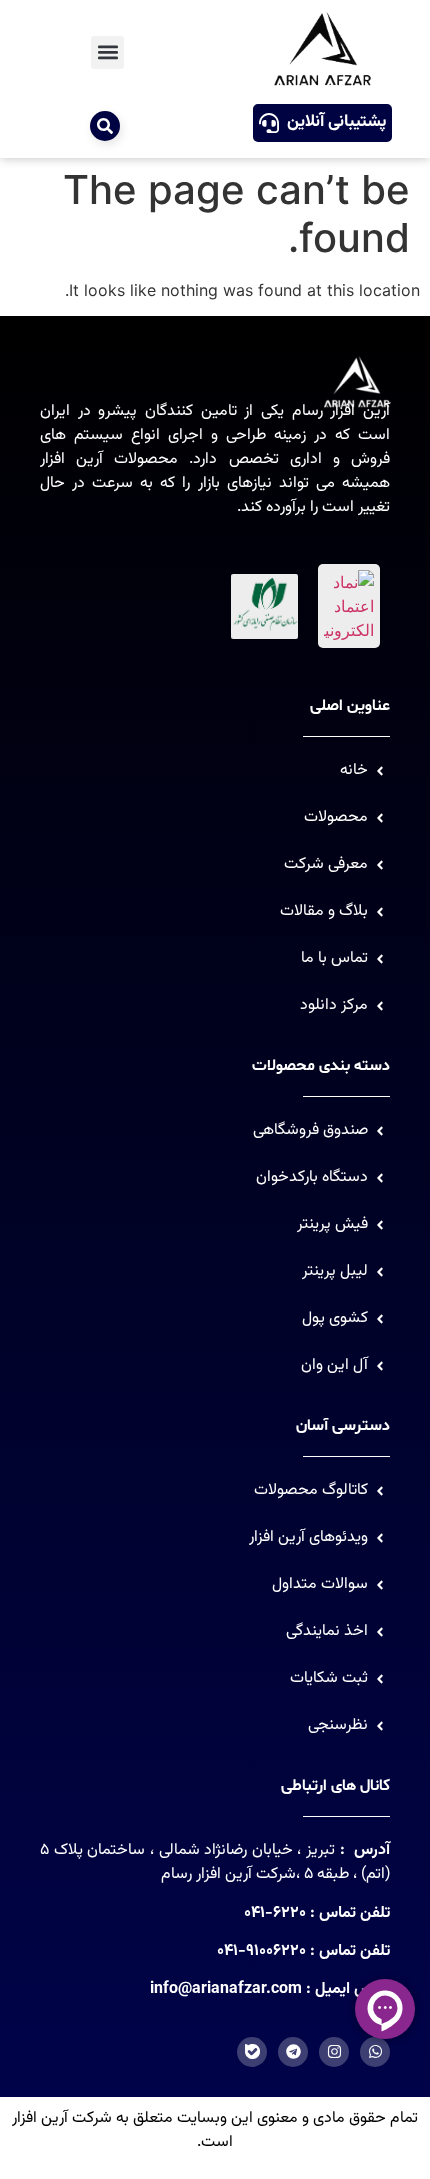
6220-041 (275, 1913)
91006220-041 (261, 1951)
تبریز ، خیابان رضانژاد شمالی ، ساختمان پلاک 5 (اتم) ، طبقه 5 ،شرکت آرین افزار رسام (215, 1862)
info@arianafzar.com (226, 1989)
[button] (107, 52)
